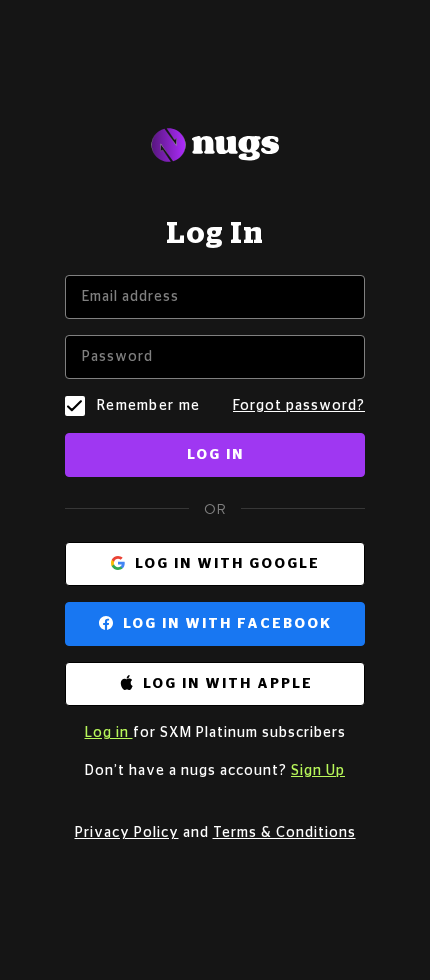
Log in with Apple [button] (228, 684)
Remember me (148, 406)
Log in (215, 455)
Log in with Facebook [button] (227, 624)
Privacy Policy (127, 833)
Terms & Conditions (284, 833)
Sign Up (318, 771)
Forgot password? (299, 406)
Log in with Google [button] (227, 564)
